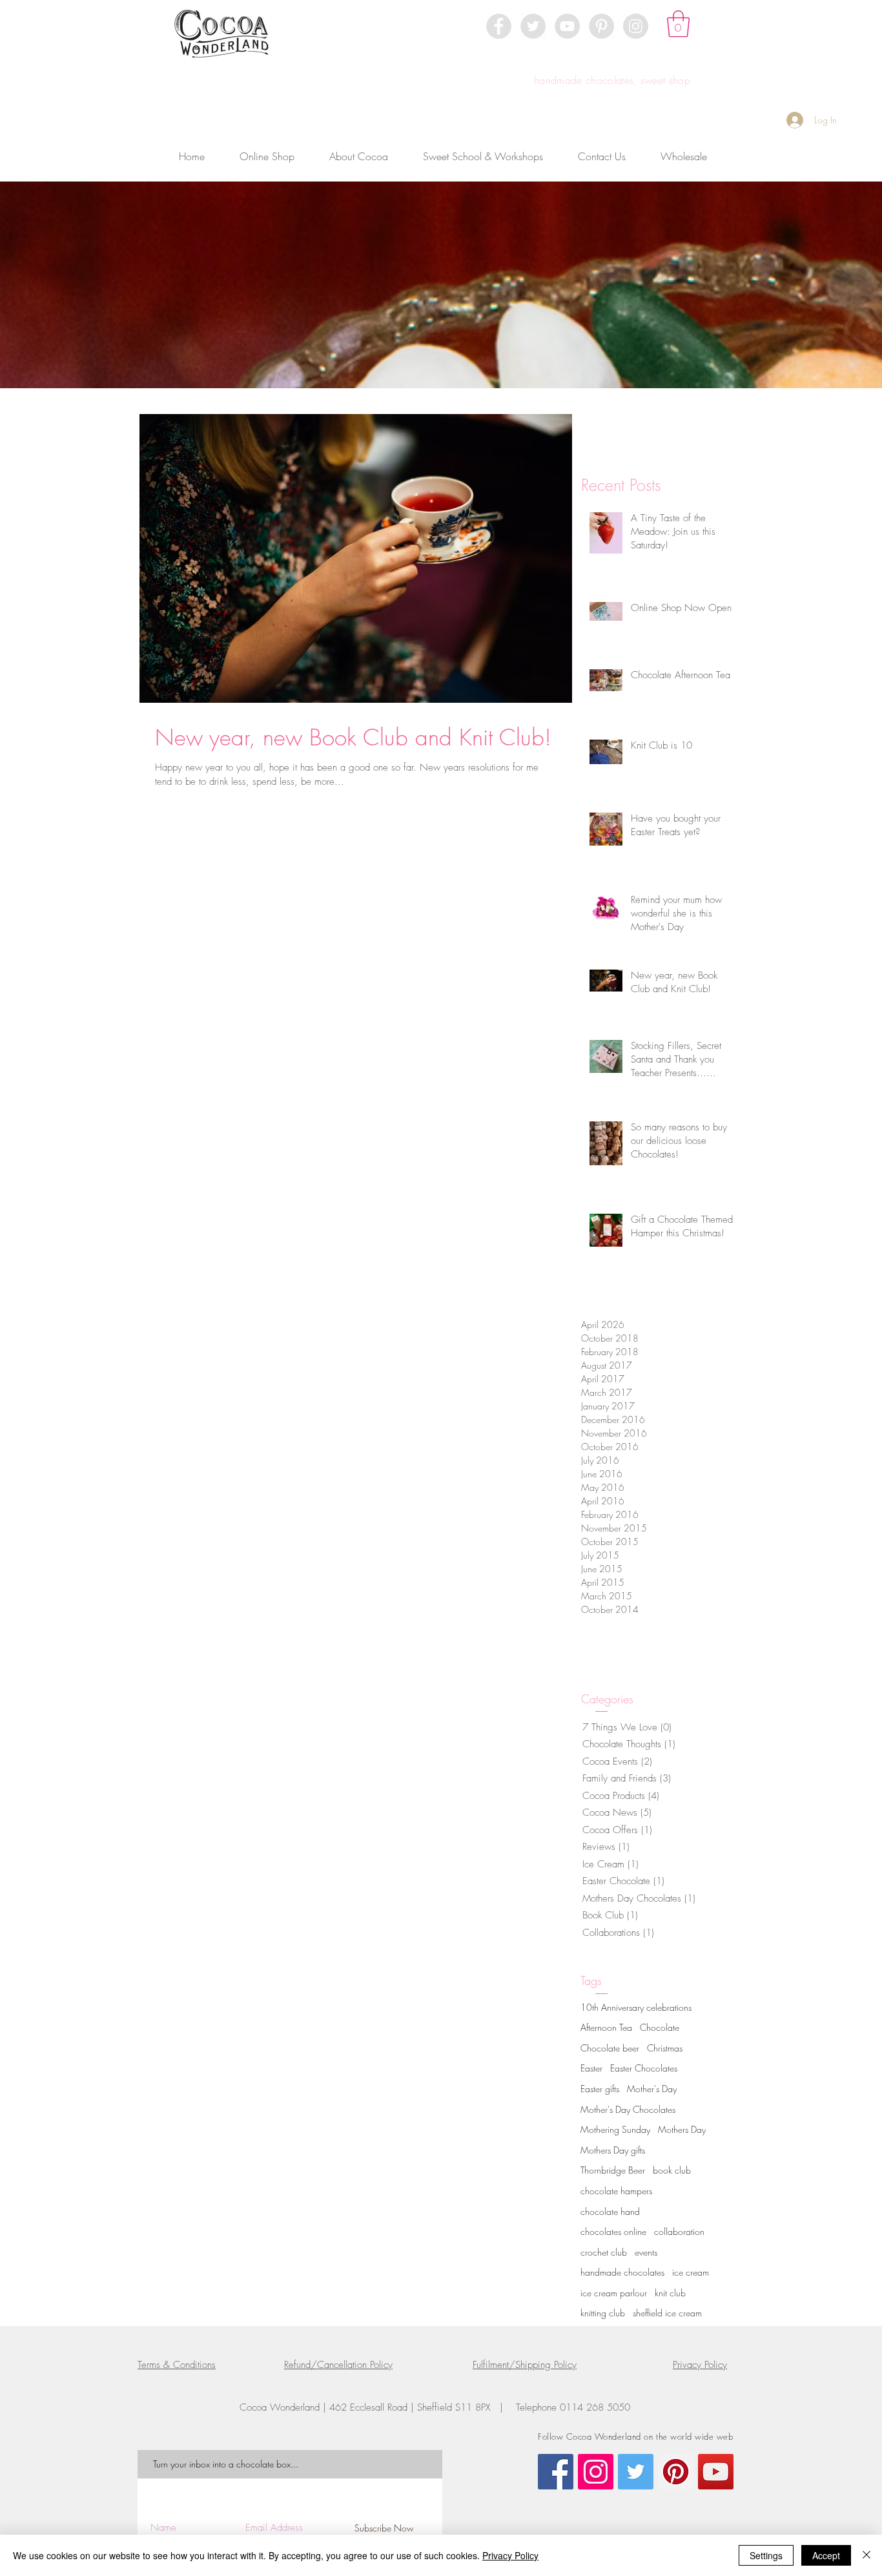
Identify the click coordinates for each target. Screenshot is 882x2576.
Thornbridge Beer (613, 2170)
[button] (678, 24)
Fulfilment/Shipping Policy (525, 2365)
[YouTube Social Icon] (716, 2472)
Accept (826, 2555)
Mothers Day (682, 2129)
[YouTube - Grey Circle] (567, 26)
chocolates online (613, 2231)
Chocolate (660, 2027)
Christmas (665, 2048)
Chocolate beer (610, 2048)
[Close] (867, 2555)
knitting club (603, 2313)
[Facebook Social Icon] (556, 2472)
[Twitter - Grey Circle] (533, 26)
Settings (766, 2555)
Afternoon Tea (606, 2027)
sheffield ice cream (667, 2313)
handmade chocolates (622, 2272)
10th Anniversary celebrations (636, 2007)
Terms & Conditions (177, 2365)
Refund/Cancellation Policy (338, 2365)
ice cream (691, 2272)
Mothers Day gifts (613, 2150)
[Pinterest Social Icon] (676, 2472)
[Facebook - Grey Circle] (499, 26)
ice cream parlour (614, 2293)
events (646, 2252)
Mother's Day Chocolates (628, 2109)
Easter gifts (600, 2089)
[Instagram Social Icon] (596, 2472)
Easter (591, 2068)
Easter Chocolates (644, 2068)
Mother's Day (652, 2089)
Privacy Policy (700, 2365)
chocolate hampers (616, 2191)
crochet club (604, 2252)
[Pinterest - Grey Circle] (601, 26)
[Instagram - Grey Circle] (636, 26)
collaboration (679, 2231)
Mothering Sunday (615, 2129)
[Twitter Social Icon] (636, 2472)
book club (672, 2170)
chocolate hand (610, 2211)
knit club (670, 2293)
